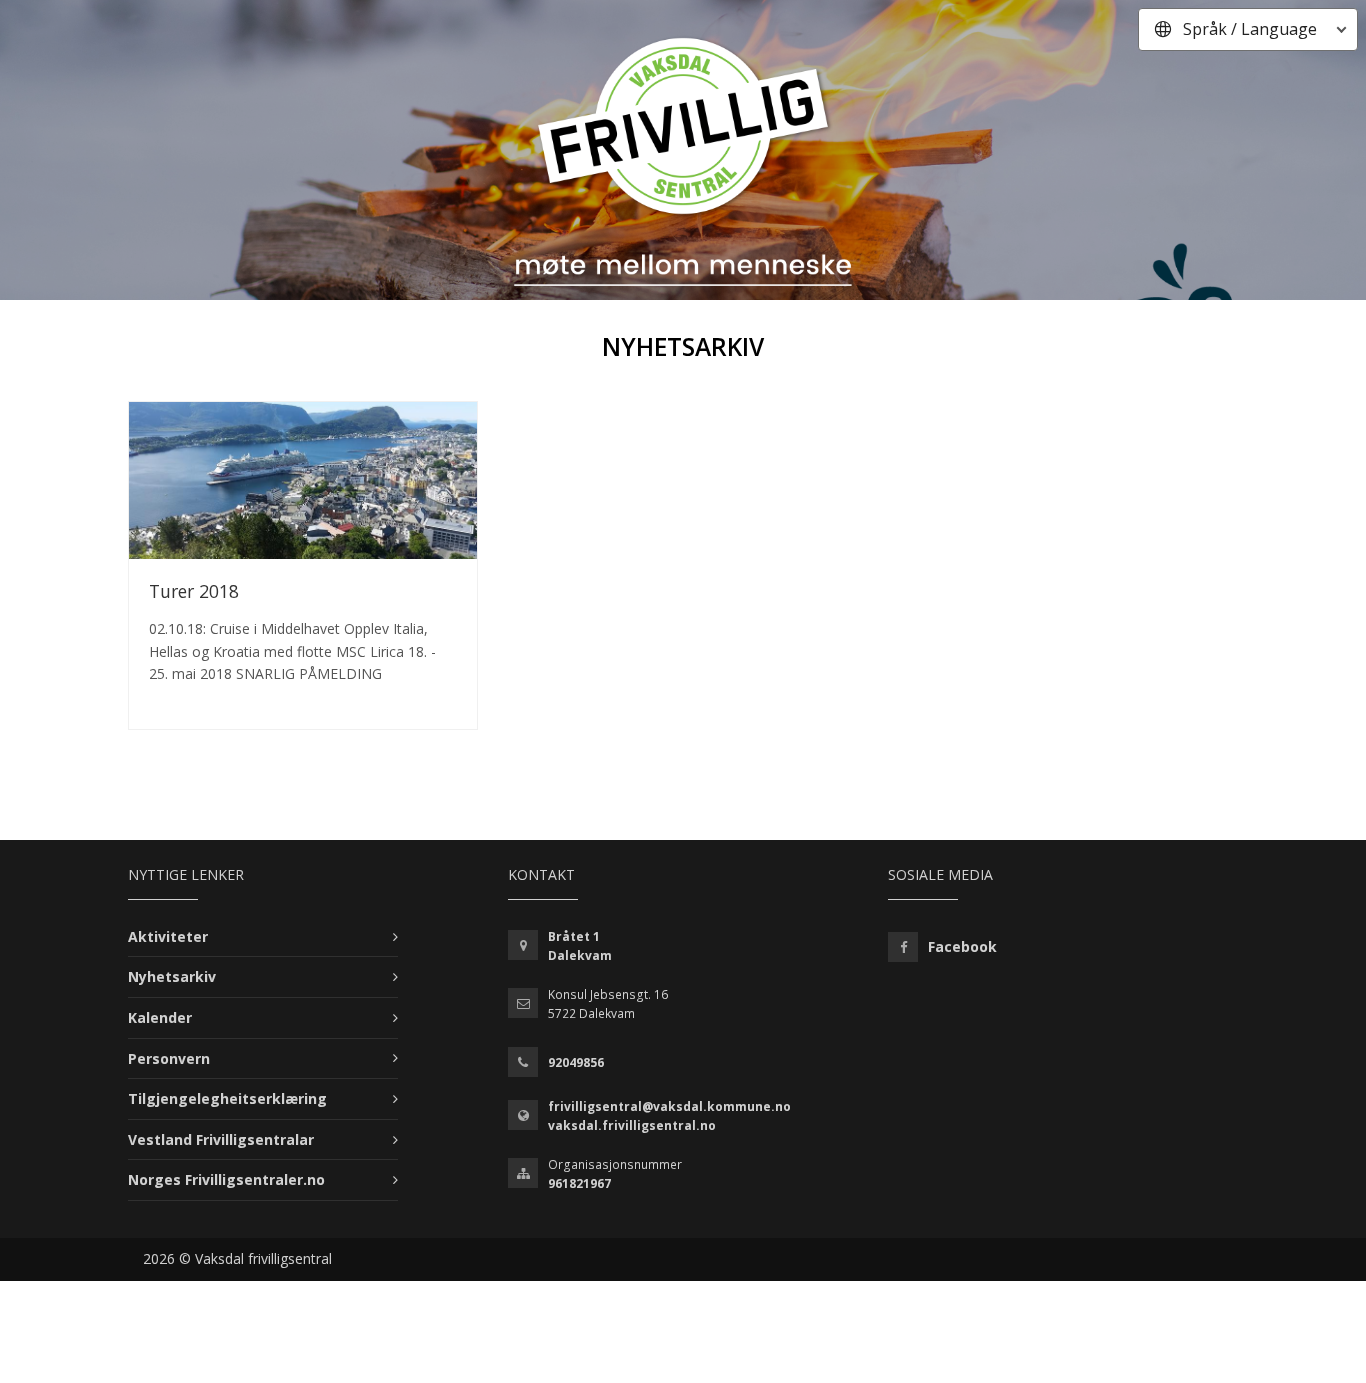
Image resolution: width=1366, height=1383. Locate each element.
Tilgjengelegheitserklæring (227, 1098)
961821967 (579, 1183)
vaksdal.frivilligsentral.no (632, 1125)
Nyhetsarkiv (172, 976)
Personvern (169, 1058)
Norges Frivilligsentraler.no (226, 1179)
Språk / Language (1250, 29)
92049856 (576, 1062)
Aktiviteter (168, 936)
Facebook (962, 946)
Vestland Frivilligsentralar (221, 1139)
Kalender (160, 1017)
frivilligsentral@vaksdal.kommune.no (669, 1106)
